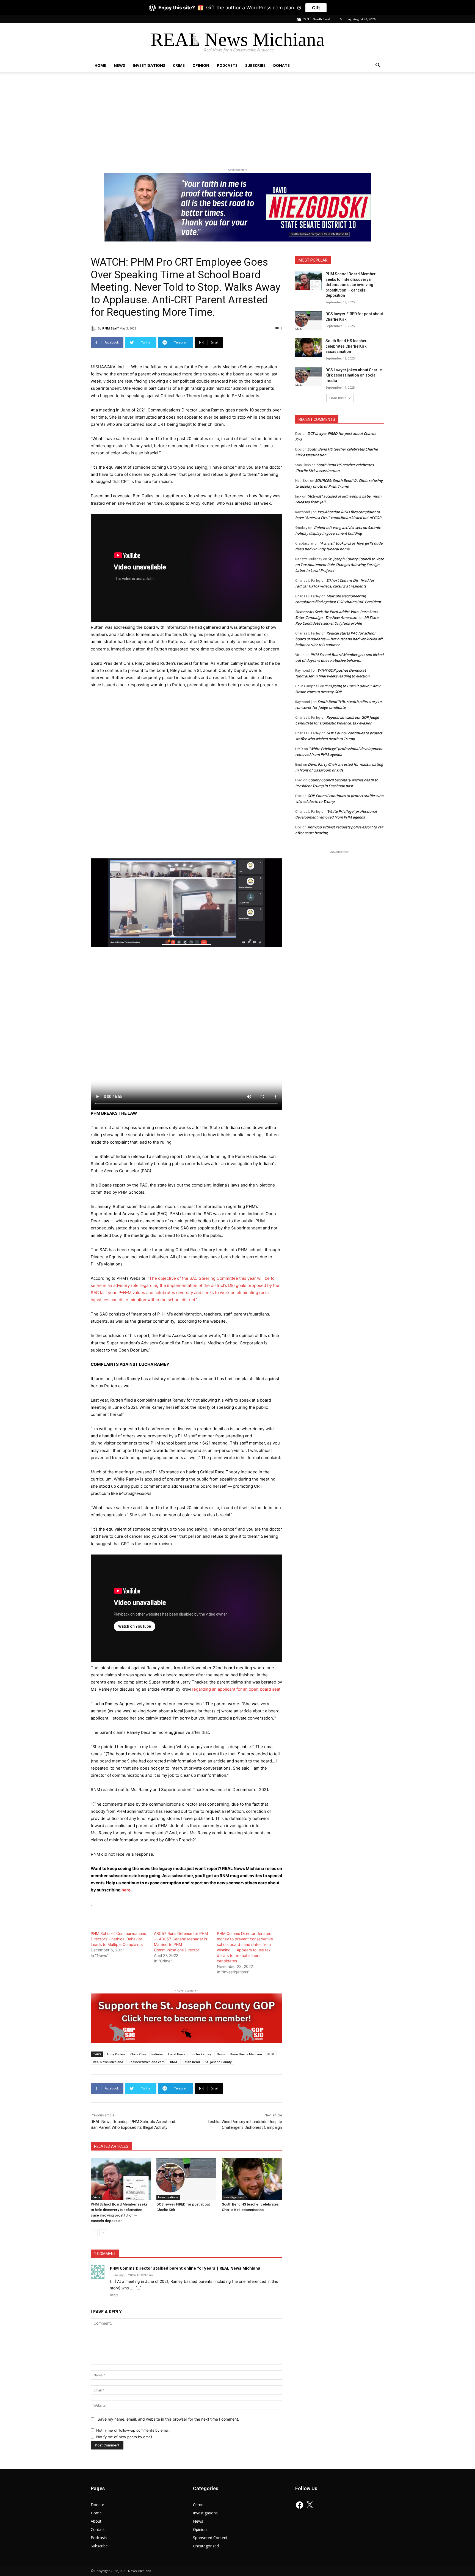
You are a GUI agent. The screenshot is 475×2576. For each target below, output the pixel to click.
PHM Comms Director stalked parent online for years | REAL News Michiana (185, 2268)
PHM (271, 2054)
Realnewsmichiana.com (147, 2062)
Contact (98, 2529)
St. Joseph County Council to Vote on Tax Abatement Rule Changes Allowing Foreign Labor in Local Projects (339, 565)
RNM (174, 2062)
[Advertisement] (237, 119)
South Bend (191, 2062)
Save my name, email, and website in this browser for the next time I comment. (168, 2419)
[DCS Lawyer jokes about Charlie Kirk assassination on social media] (309, 377)
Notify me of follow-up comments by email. (133, 2430)
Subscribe (255, 65)
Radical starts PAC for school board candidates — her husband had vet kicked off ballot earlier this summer (339, 639)
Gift (316, 8)
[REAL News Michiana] (238, 41)
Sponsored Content (210, 2538)
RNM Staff (111, 328)
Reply (114, 2295)
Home (100, 65)
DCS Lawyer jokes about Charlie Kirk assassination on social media (354, 375)
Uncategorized (206, 2546)
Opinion (201, 65)
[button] (378, 66)
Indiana (157, 2054)
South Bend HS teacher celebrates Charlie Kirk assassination (346, 346)
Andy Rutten (116, 2054)
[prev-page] (94, 2233)
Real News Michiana (108, 2062)
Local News (177, 2054)
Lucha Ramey (201, 2054)
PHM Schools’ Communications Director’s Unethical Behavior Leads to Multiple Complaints (118, 1939)
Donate (281, 65)
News (119, 65)
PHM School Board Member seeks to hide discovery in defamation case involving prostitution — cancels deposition (351, 285)
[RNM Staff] (94, 328)
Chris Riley (138, 2054)
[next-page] (103, 2233)
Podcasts (227, 65)
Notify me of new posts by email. (125, 2437)
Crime (179, 65)
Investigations (149, 65)
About (96, 2521)
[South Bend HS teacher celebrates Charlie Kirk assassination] (252, 2179)
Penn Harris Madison (246, 2054)
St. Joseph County (219, 2062)
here (126, 1890)
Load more (338, 398)
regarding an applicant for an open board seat (236, 1689)
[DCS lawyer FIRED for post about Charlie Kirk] (187, 2179)
